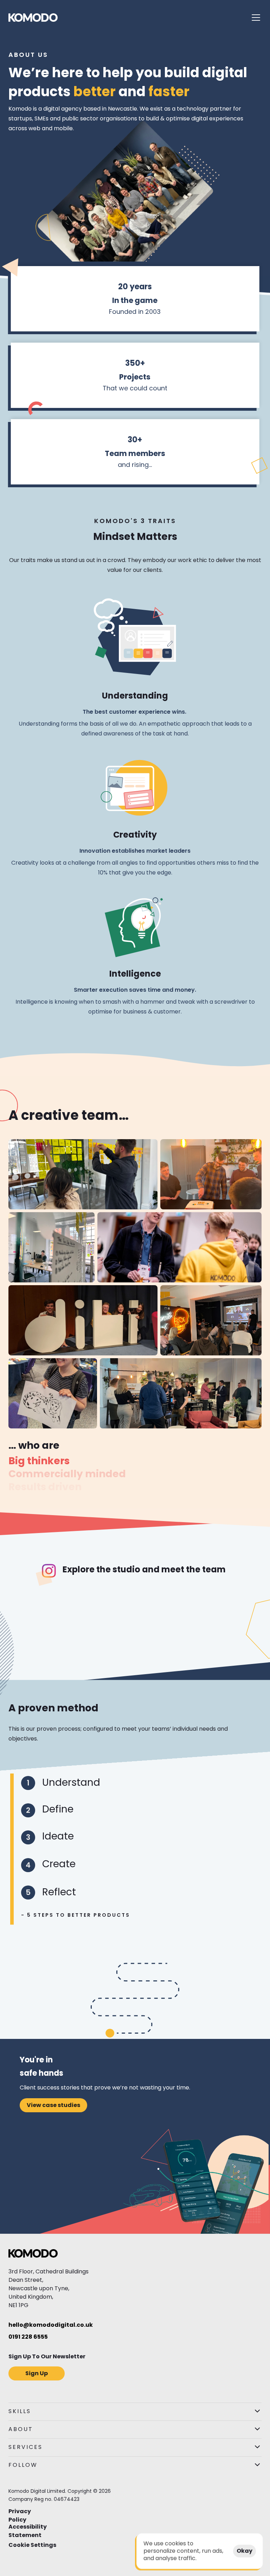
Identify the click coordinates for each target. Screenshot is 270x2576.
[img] (33, 18)
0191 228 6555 (28, 2337)
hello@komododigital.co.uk (51, 2325)
